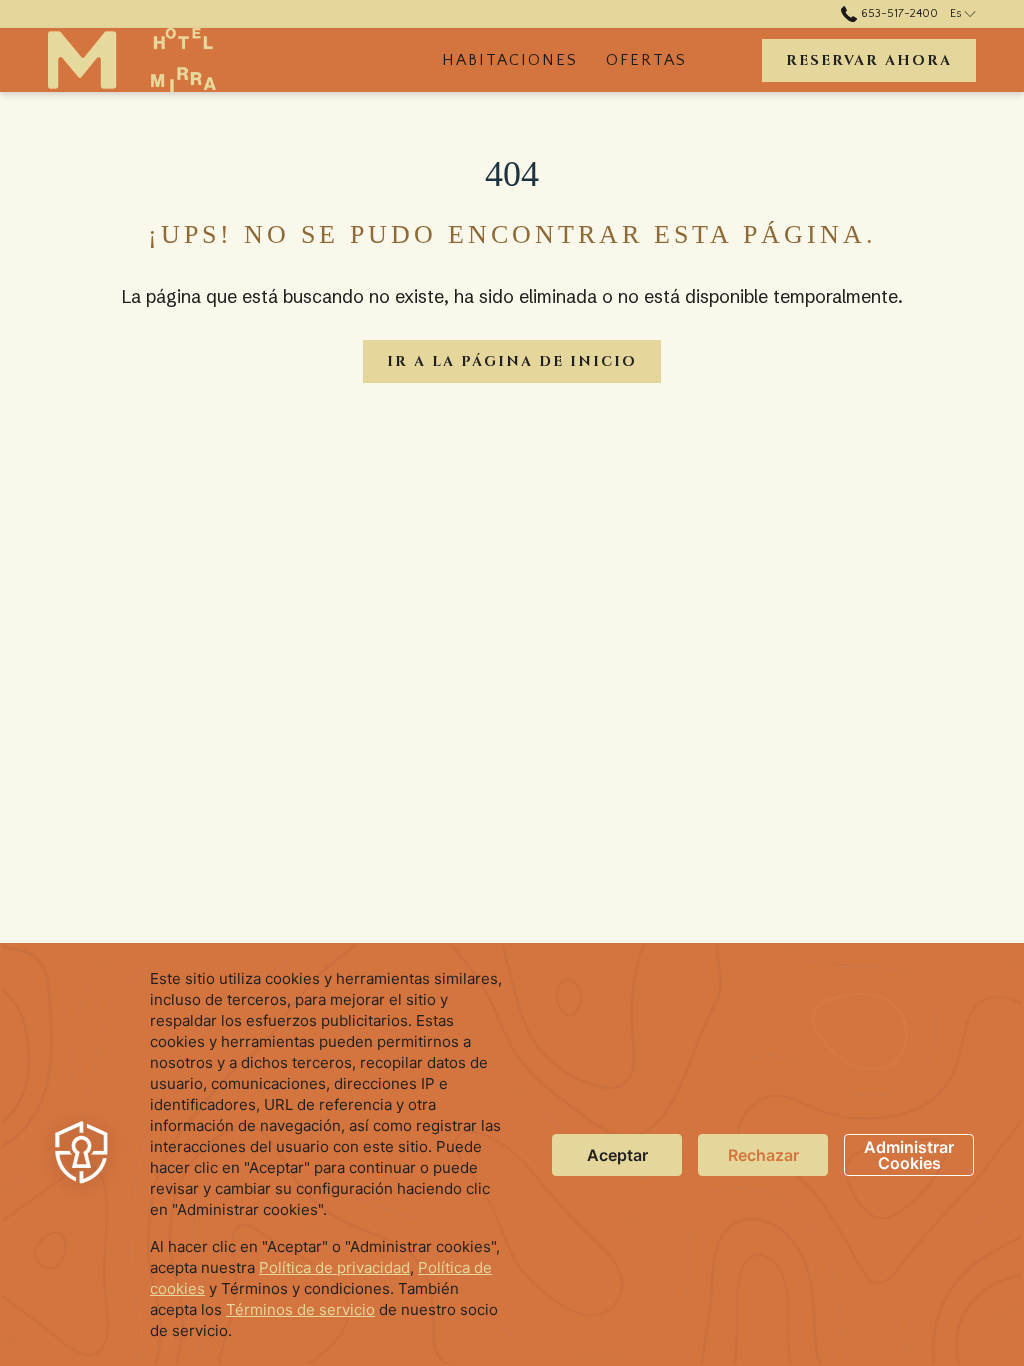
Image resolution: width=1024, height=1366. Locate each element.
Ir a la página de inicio (512, 361)
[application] (512, 1154)
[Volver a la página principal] (132, 60)
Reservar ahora (869, 60)
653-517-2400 (897, 13)
